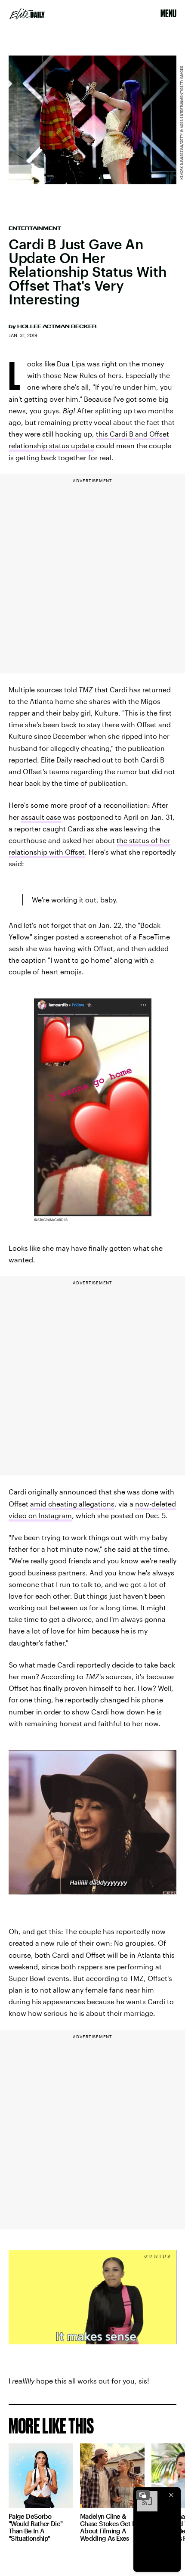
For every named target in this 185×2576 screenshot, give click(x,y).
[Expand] (143, 2495)
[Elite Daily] (27, 14)
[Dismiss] (171, 2495)
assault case (41, 817)
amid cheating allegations (72, 1504)
